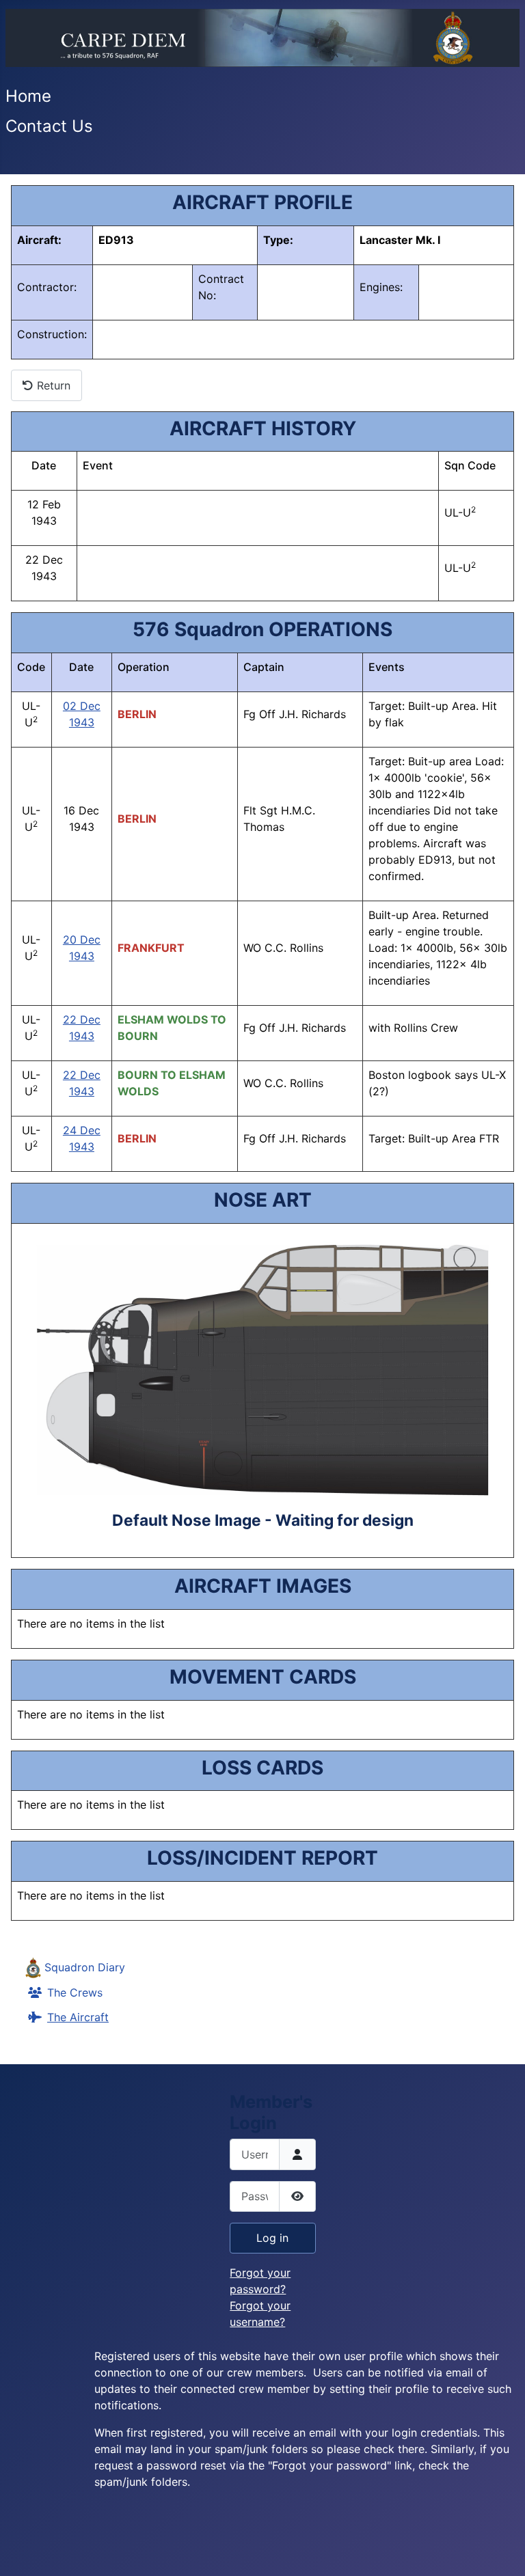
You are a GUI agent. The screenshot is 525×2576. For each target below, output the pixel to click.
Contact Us (49, 126)
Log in (272, 2238)
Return (52, 385)
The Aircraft (78, 2017)
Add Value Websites (110, 2559)
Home (28, 96)
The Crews (75, 1992)
